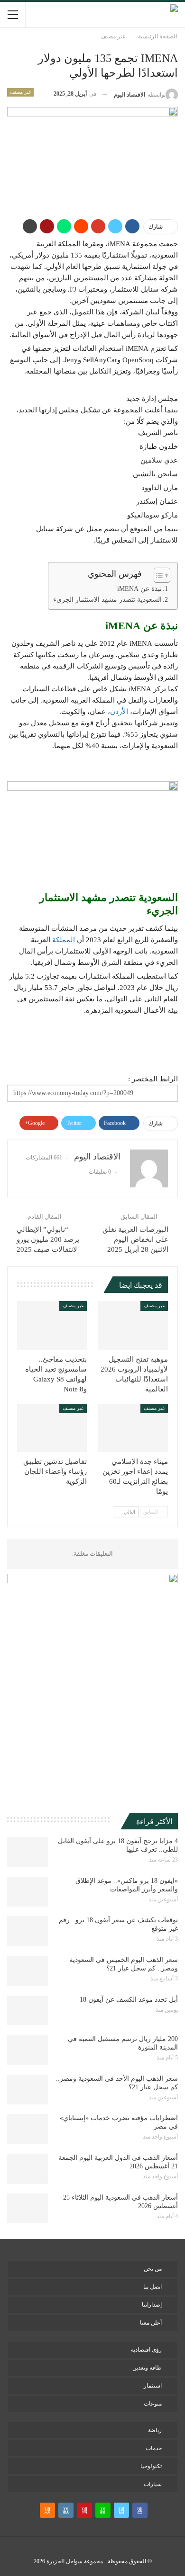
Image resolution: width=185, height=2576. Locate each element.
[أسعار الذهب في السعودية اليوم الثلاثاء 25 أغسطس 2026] (28, 2209)
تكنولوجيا (151, 2466)
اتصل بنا (153, 2287)
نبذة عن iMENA (139, 589)
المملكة (64, 940)
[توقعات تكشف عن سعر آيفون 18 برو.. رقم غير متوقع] (28, 1931)
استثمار (153, 2386)
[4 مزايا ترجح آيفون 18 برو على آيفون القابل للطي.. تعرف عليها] (28, 1852)
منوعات (153, 2404)
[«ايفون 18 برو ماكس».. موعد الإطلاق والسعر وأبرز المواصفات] (28, 1892)
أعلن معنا (151, 2323)
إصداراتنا (152, 2305)
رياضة (155, 2430)
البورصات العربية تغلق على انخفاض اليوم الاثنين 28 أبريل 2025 (135, 1239)
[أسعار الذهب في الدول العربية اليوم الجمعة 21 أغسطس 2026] (28, 2169)
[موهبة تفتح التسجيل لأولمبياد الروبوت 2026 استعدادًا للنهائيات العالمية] (133, 1325)
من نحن (153, 2269)
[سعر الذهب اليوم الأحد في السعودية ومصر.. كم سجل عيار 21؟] (28, 2090)
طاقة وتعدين (147, 2368)
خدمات (154, 2448)
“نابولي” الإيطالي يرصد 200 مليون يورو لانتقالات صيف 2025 (48, 1239)
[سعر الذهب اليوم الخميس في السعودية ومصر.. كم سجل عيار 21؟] (28, 1971)
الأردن (119, 712)
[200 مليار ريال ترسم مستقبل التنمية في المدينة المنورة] (28, 2050)
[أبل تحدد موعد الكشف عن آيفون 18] (28, 2011)
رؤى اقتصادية (146, 2350)
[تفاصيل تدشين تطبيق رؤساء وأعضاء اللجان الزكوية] (52, 1428)
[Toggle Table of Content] (157, 575)
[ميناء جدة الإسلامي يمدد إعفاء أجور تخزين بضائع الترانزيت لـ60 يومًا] (133, 1428)
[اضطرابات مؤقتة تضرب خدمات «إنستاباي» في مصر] (28, 2129)
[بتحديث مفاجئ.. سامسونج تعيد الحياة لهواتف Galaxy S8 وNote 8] (52, 1325)
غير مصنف (20, 92)
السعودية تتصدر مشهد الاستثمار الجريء (107, 600)
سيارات (153, 2484)
